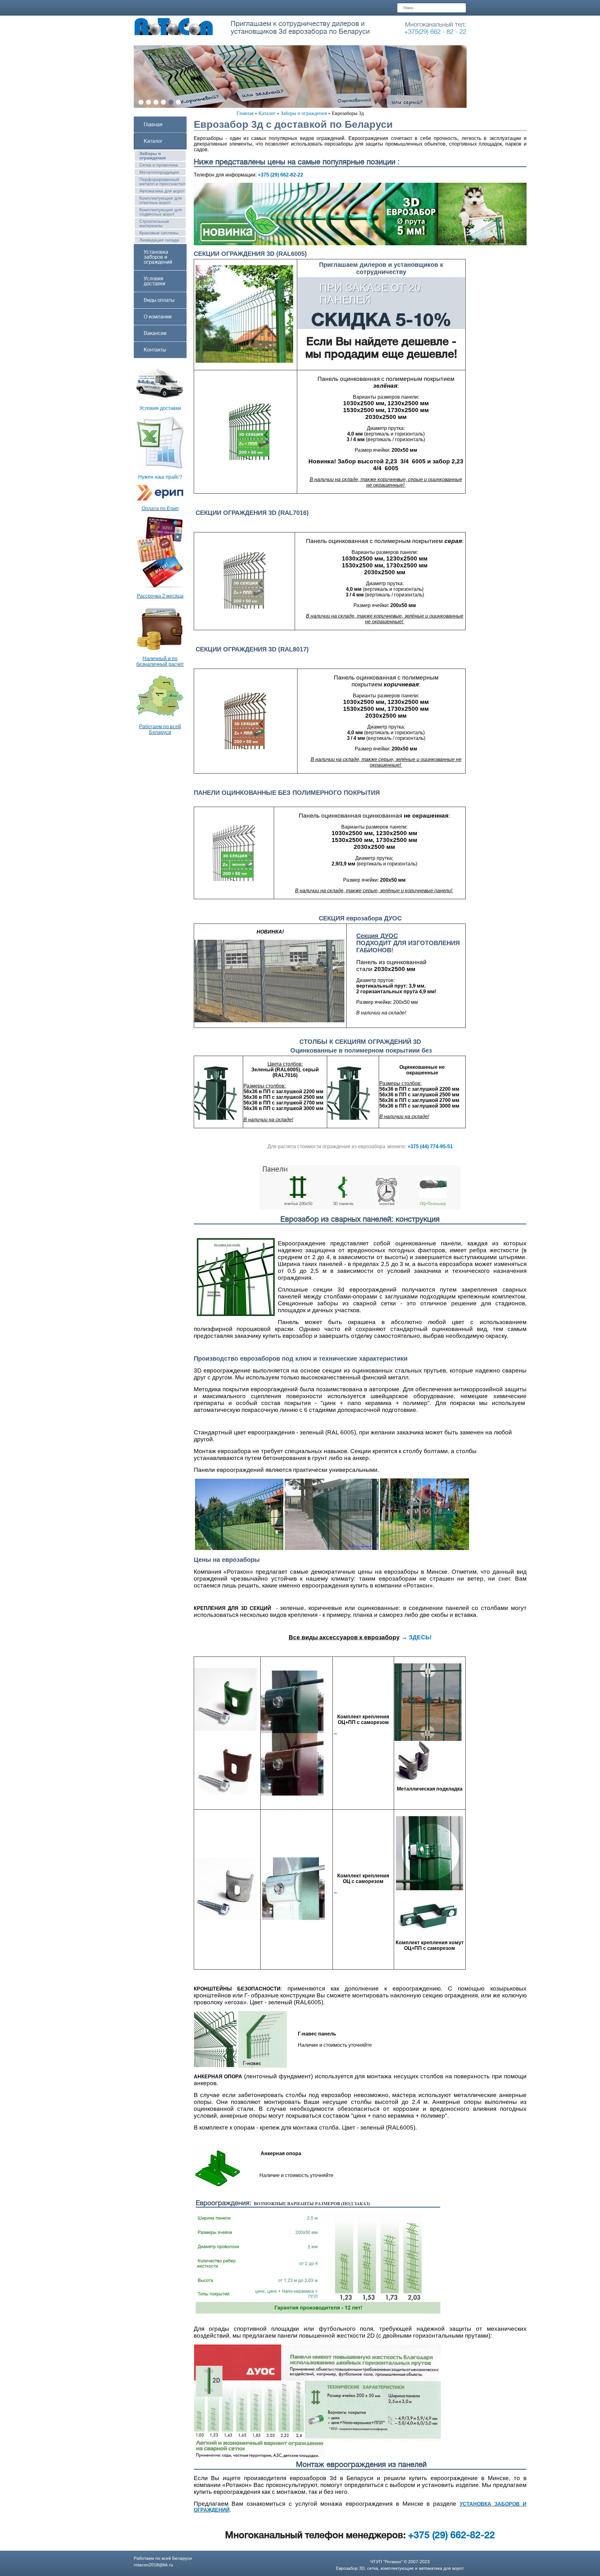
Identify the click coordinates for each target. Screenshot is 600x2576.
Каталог (267, 113)
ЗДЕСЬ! (420, 1637)
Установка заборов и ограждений (158, 257)
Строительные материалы (154, 223)
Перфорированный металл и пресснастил (162, 182)
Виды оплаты (159, 300)
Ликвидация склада (159, 240)
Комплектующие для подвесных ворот (161, 212)
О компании (158, 317)
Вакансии (155, 333)
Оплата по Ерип (160, 508)
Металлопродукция (159, 172)
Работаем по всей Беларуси (160, 729)
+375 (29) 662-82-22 (280, 175)
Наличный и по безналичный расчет (160, 661)
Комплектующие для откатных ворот (161, 200)
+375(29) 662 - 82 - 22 (435, 32)
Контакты (155, 350)
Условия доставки (155, 281)
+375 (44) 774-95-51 (430, 1146)
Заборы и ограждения (304, 113)
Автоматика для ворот (162, 191)
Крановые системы (159, 233)
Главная (245, 113)
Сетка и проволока (159, 165)
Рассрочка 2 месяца (160, 596)
